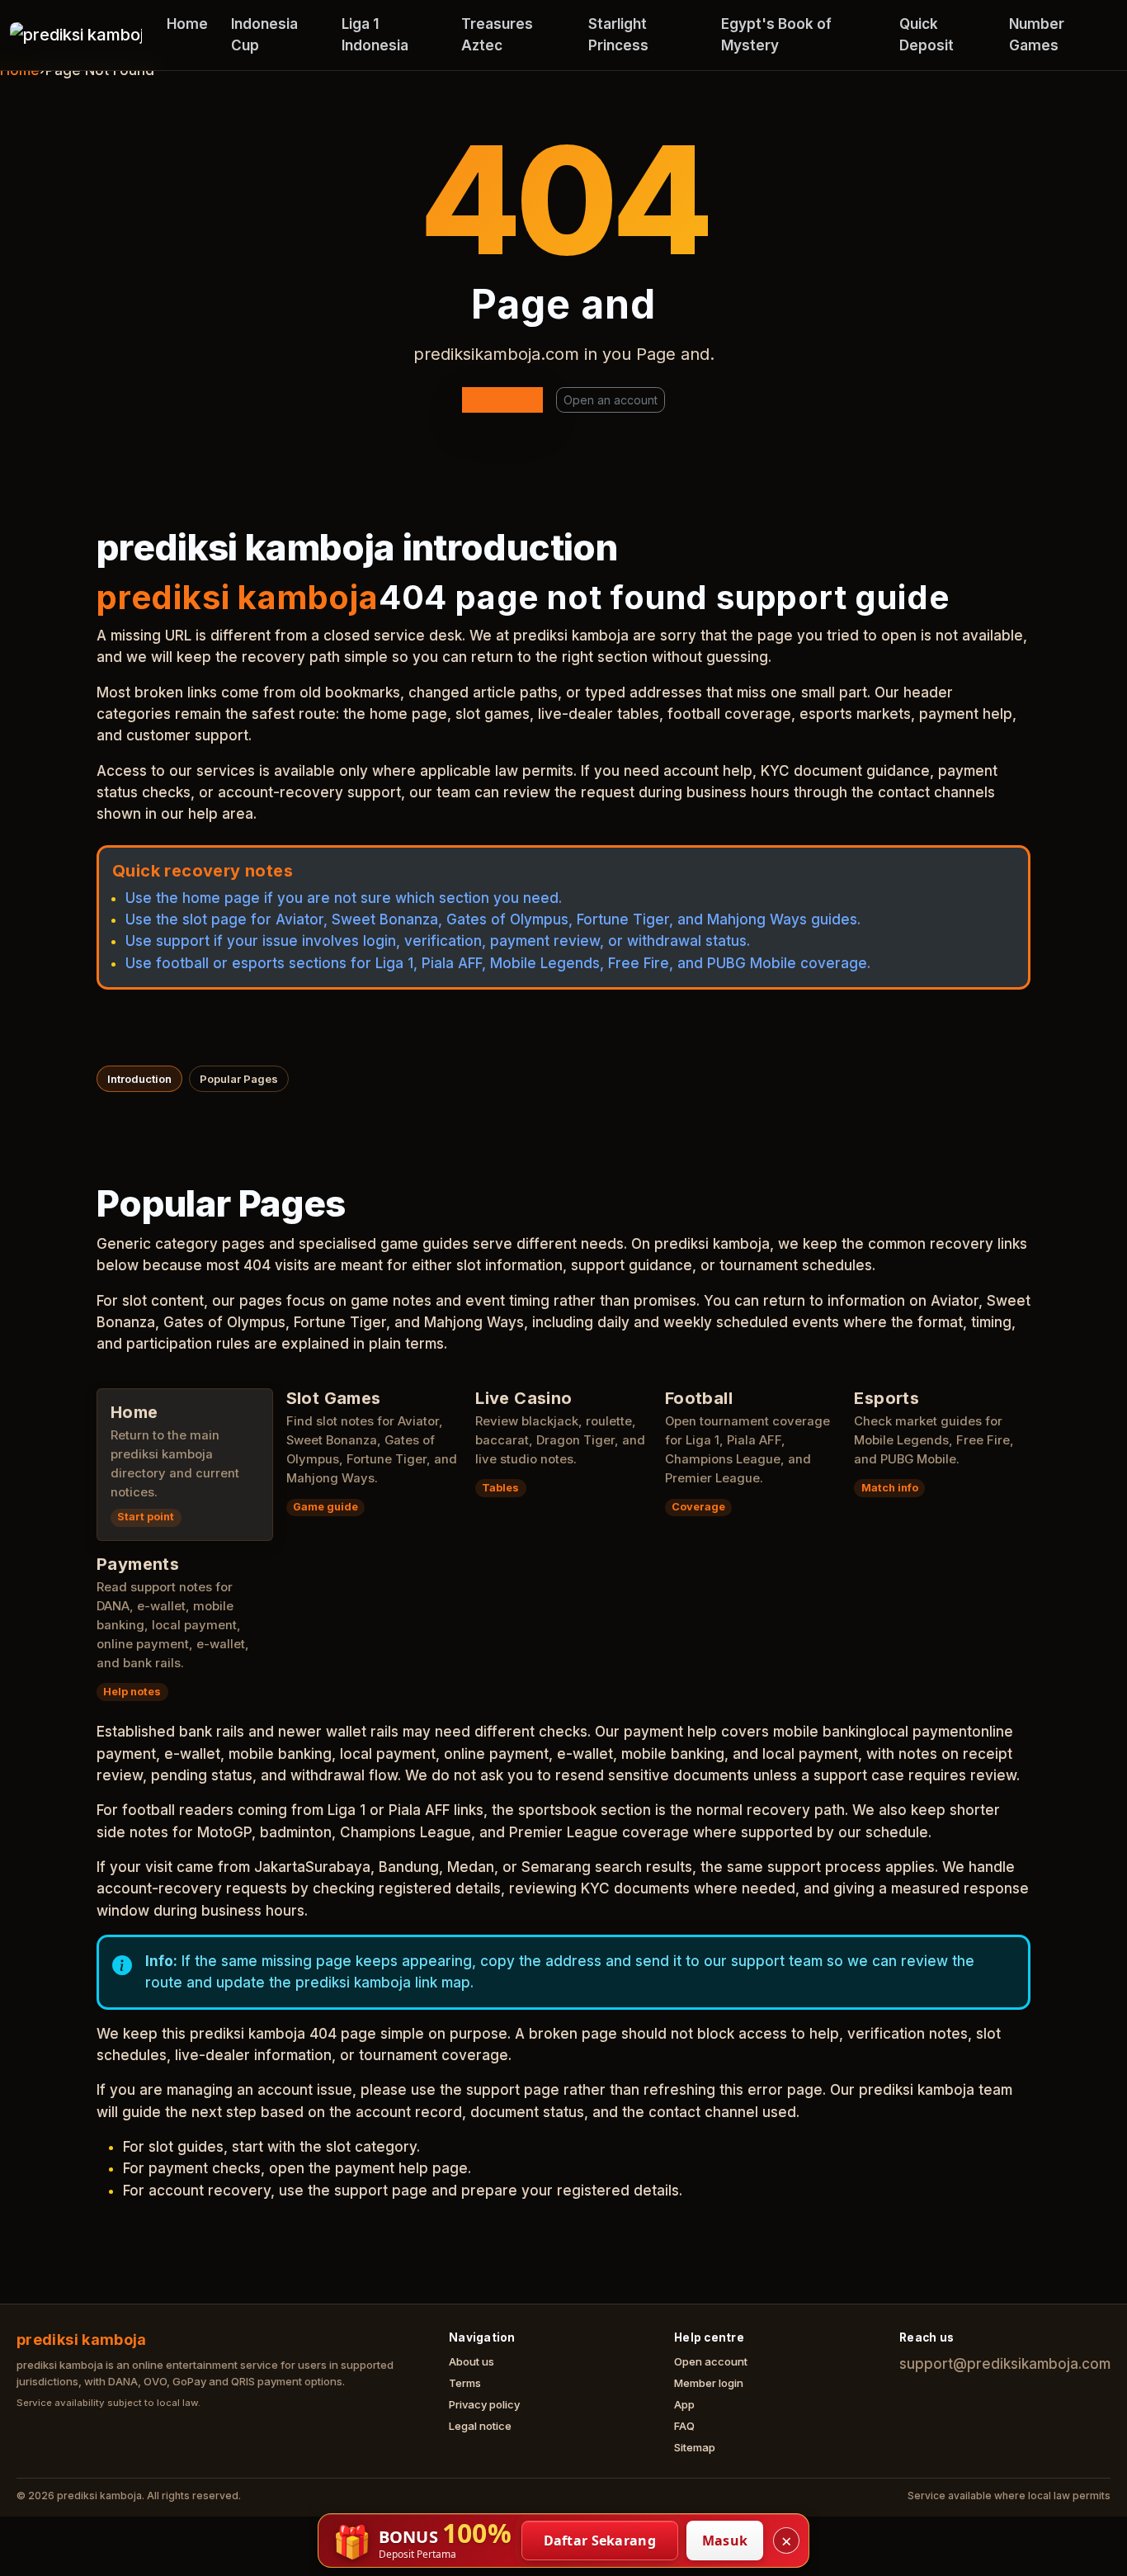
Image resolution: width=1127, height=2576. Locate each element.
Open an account (611, 400)
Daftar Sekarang (600, 2541)
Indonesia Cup (264, 35)
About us (472, 2361)
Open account (711, 2361)
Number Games (1037, 35)
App (684, 2404)
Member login (709, 2383)
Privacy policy (484, 2404)
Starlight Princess (618, 35)
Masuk (725, 2541)
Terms (465, 2383)
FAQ (684, 2426)
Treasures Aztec (497, 35)
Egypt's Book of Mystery (776, 35)
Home (187, 24)
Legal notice (480, 2426)
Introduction (139, 1079)
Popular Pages (239, 1079)
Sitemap (695, 2447)
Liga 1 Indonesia (375, 35)
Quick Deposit (927, 35)
